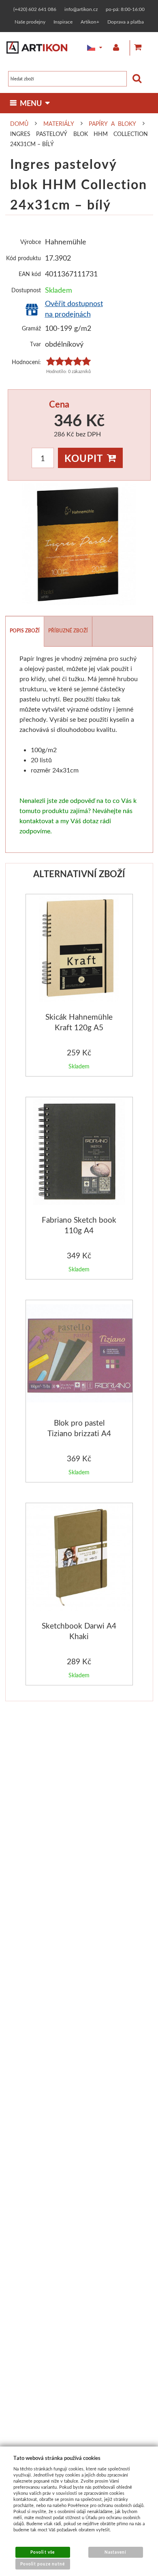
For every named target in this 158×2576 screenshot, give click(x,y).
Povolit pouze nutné (43, 2564)
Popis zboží (25, 631)
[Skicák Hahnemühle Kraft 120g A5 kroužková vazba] (79, 950)
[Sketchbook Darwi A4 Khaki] (80, 1559)
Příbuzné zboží (68, 631)
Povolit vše (42, 2552)
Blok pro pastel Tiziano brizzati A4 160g (79, 1433)
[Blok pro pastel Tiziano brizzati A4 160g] (80, 1354)
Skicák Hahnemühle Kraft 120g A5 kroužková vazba (79, 1027)
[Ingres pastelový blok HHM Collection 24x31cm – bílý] (79, 544)
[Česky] (89, 48)
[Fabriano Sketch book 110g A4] (79, 1153)
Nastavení (115, 2552)
